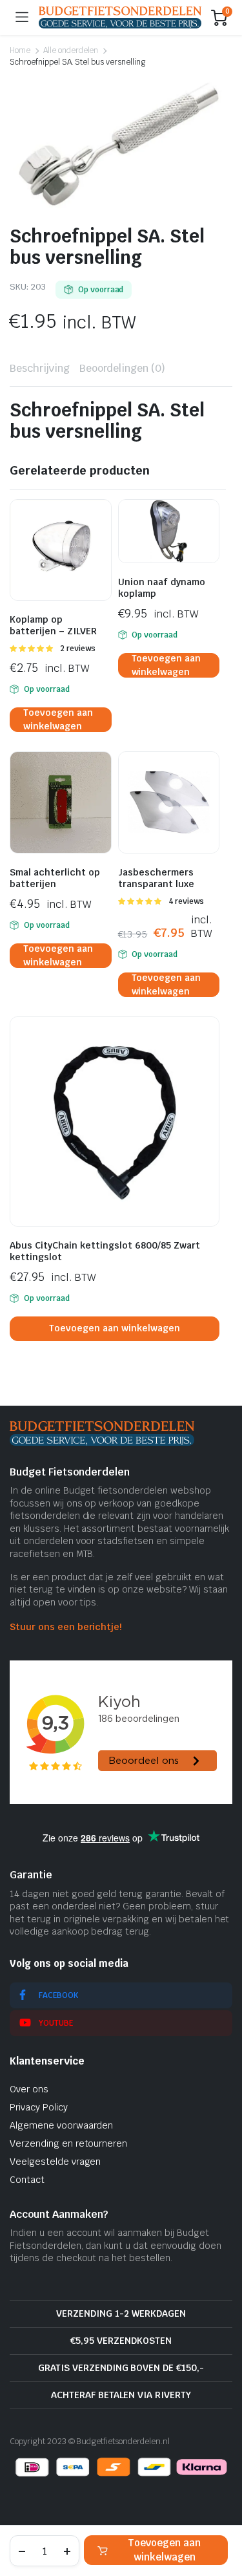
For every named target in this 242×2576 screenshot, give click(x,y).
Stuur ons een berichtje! (66, 1627)
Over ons (29, 2089)
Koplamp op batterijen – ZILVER (53, 625)
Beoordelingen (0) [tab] (123, 368)
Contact (27, 2180)
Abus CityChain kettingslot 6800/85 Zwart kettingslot (105, 1251)
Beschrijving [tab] (40, 368)
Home (20, 50)
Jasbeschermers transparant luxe (156, 878)
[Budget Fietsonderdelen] (120, 17)
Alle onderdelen (71, 50)
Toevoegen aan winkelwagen (164, 2550)
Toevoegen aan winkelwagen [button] (58, 720)
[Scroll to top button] (221, 2518)
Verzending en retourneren (68, 2143)
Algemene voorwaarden (61, 2125)
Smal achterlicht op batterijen (55, 878)
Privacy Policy (39, 2107)
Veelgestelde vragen (55, 2162)
